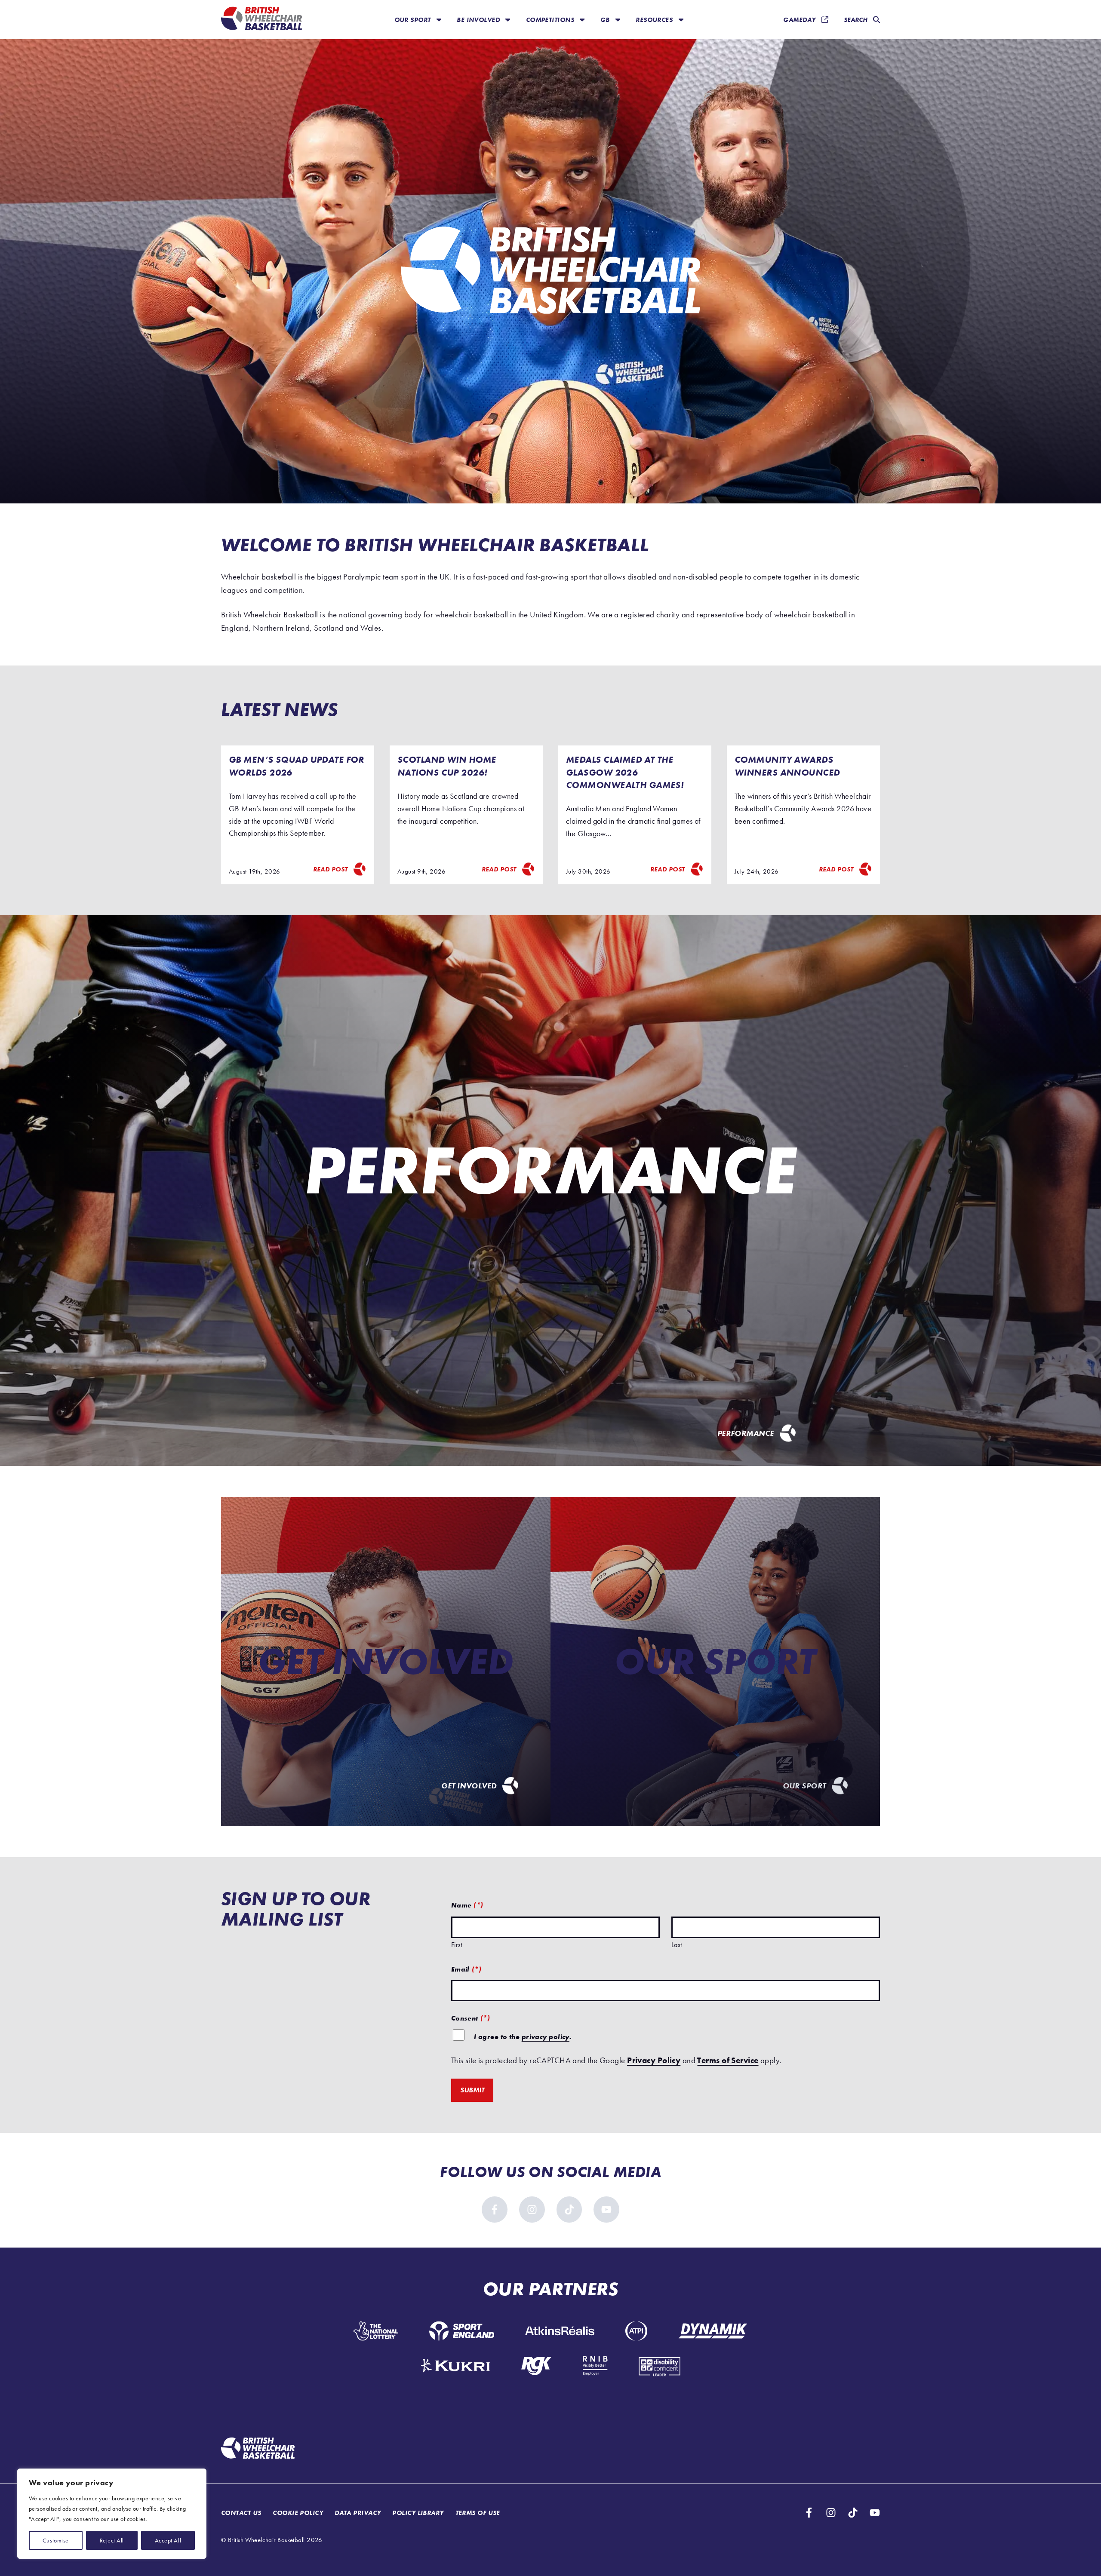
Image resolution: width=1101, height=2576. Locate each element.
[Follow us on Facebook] (495, 2210)
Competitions (551, 20)
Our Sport (414, 20)
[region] (112, 2514)
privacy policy (546, 2037)
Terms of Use (478, 2513)
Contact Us (241, 2513)
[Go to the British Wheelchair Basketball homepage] (261, 20)
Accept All (168, 2540)
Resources (655, 20)
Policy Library (418, 2513)
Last (677, 1945)
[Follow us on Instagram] (532, 2210)
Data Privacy (358, 2513)
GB (606, 20)
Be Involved (479, 20)
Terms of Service (728, 2060)
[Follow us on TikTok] (569, 2210)
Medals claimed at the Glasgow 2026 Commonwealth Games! (626, 772)
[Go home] (258, 2449)
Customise (56, 2540)
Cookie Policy (298, 2513)
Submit (472, 2090)
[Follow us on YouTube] (606, 2210)
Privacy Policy (654, 2060)
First (457, 1945)
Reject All (112, 2540)
